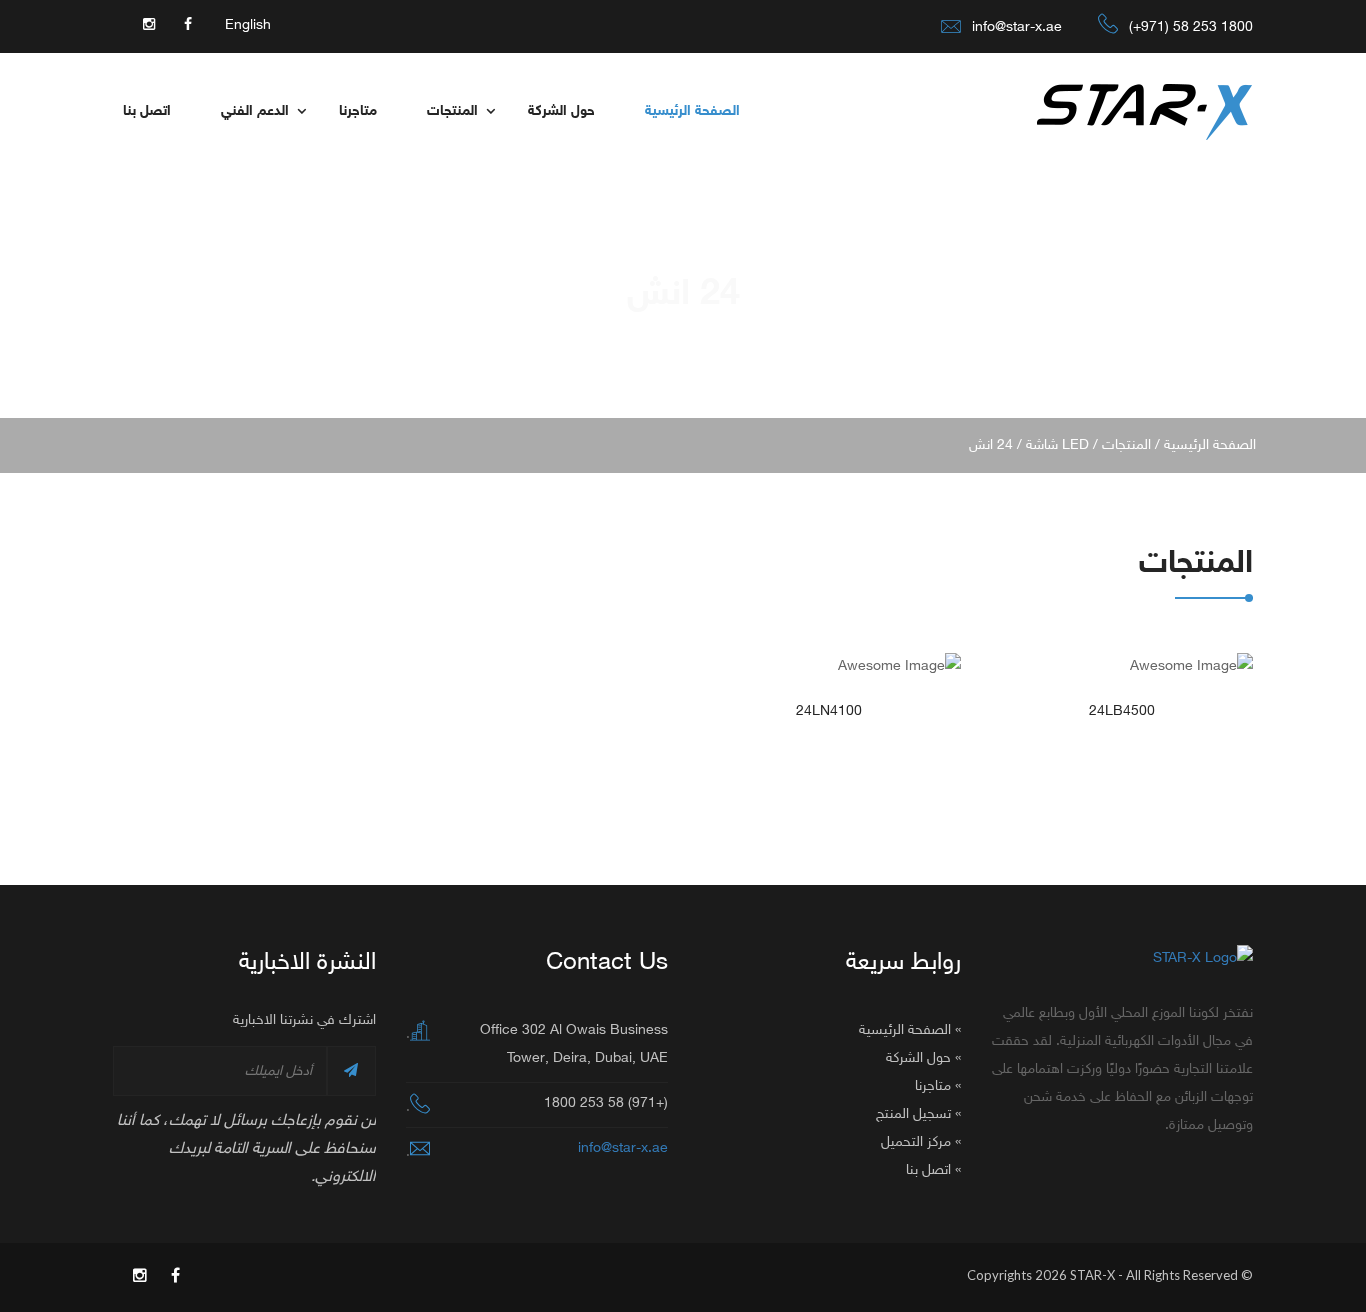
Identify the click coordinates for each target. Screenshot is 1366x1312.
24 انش (991, 445)
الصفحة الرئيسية (692, 111)
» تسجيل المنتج (918, 1114)
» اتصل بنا (933, 1170)
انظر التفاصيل (1122, 670)
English (248, 25)
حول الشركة (561, 111)
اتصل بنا (147, 111)
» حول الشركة (923, 1058)
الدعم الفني (255, 111)
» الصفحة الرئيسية (910, 1030)
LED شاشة (1057, 445)
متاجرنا (358, 111)
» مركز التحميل (921, 1142)
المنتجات (452, 111)
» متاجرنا (938, 1086)
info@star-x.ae (1017, 27)
